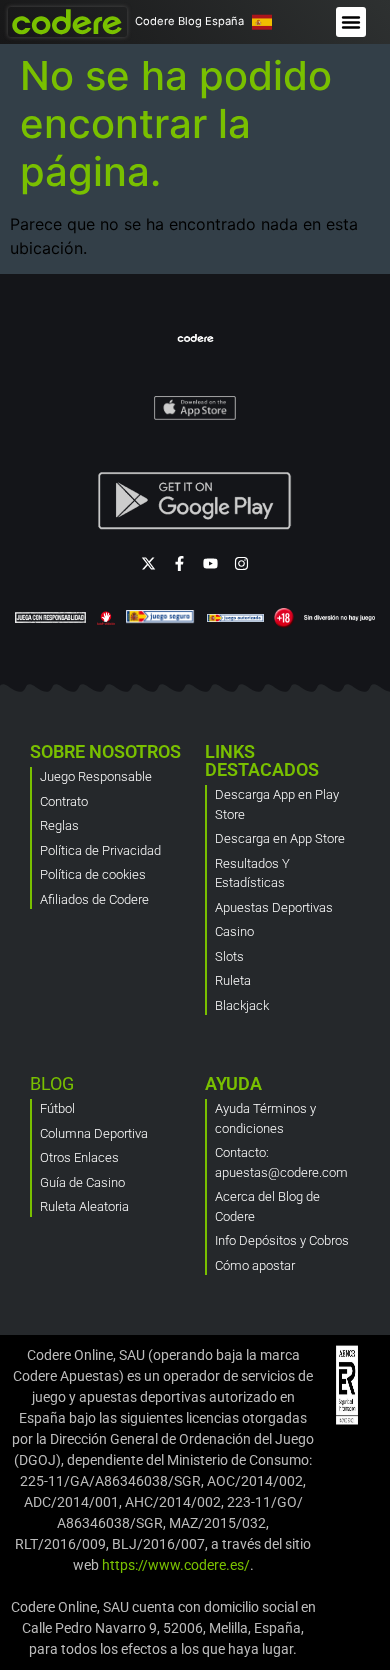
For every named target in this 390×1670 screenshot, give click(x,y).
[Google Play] (195, 501)
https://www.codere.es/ (176, 1565)
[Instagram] (241, 563)
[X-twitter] (148, 563)
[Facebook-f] (179, 563)
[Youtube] (210, 563)
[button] (351, 22)
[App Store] (195, 407)
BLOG (52, 1083)
